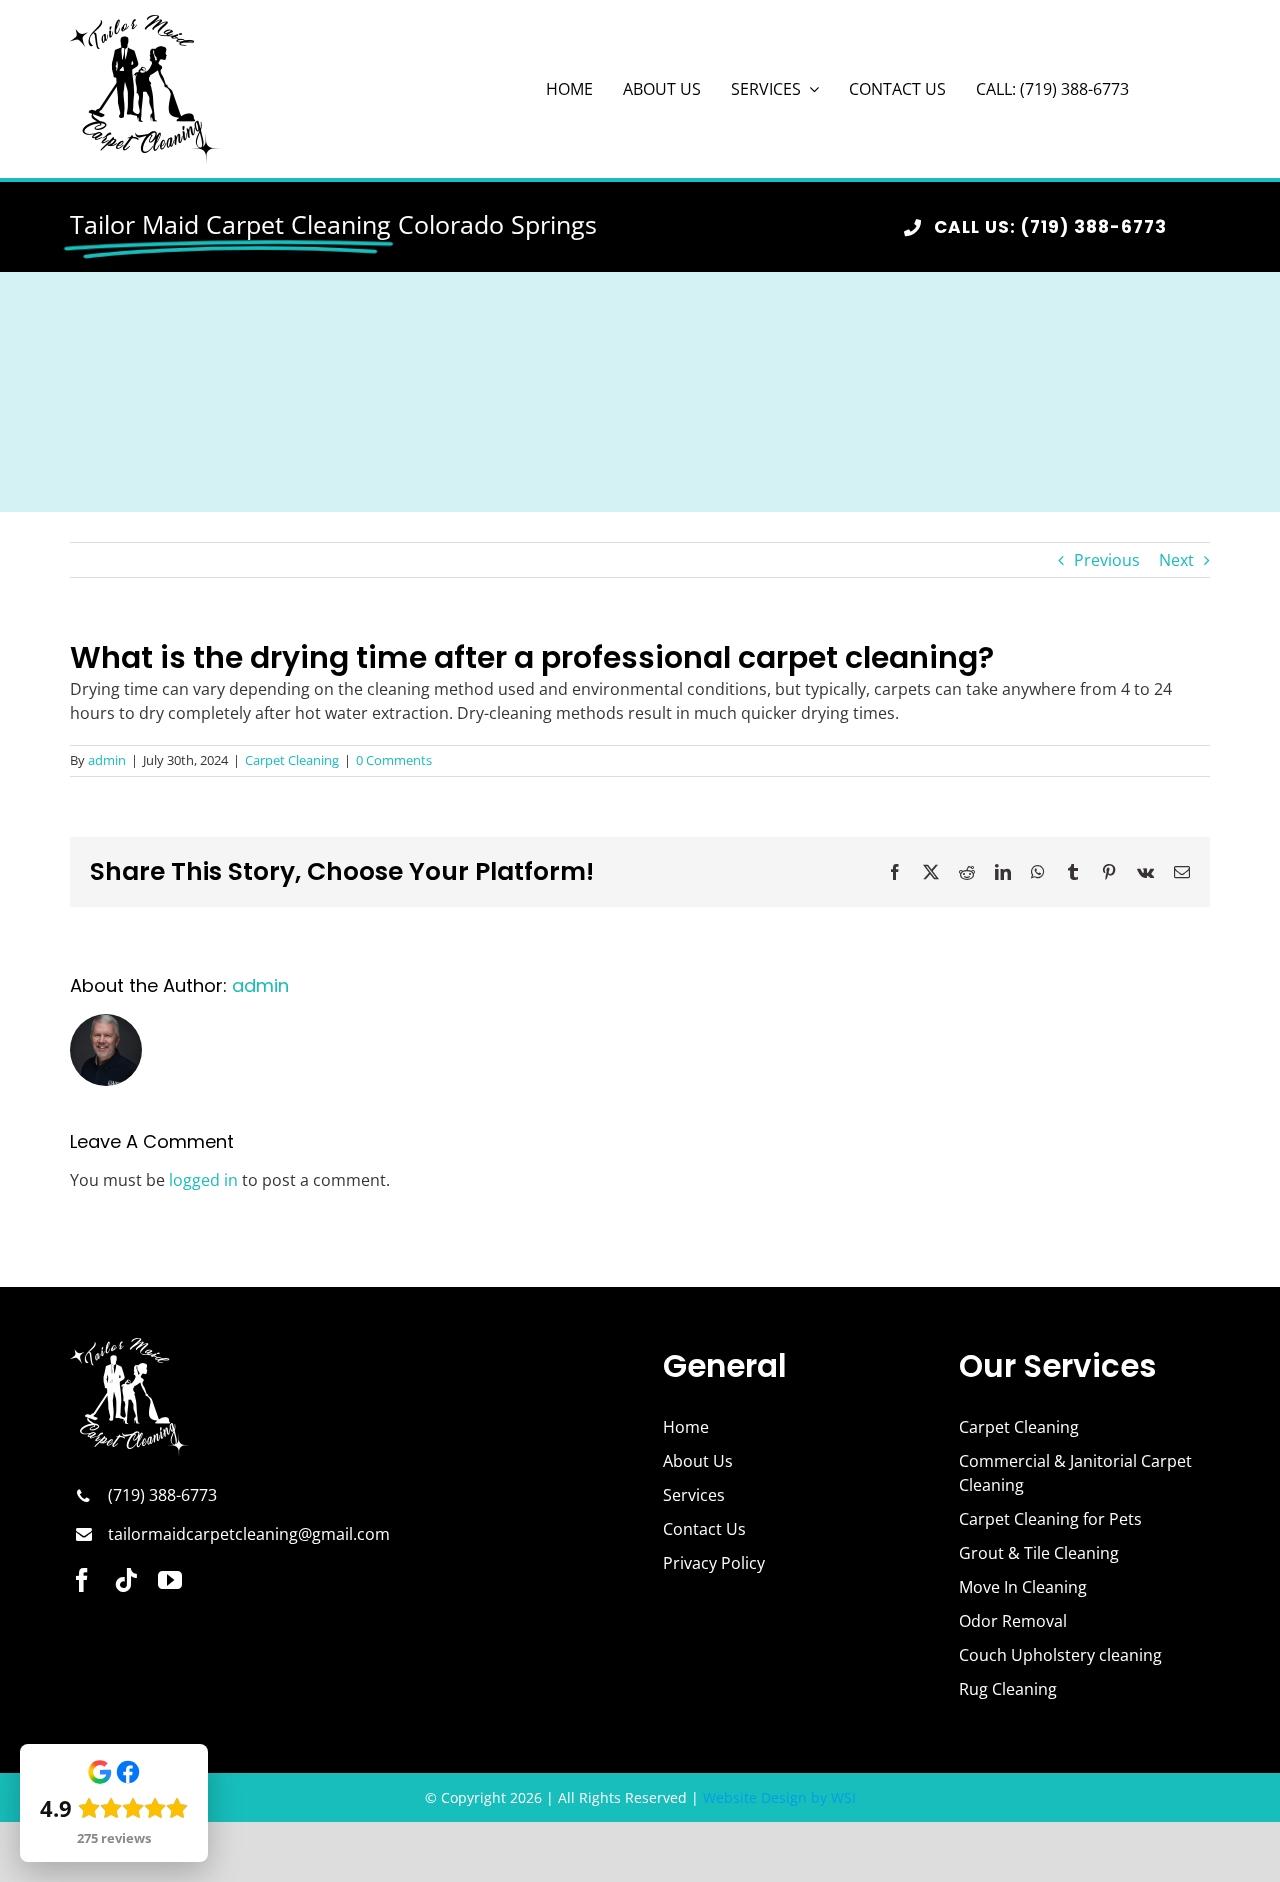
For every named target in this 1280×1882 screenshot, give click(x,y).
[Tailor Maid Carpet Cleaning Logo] (145, 23)
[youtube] (170, 1580)
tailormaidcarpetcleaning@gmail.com (249, 1534)
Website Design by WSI (779, 1797)
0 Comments (394, 760)
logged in (203, 1180)
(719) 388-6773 (162, 1495)
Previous (1107, 560)
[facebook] (82, 1580)
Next (1176, 560)
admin (107, 760)
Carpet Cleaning (292, 760)
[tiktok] (126, 1580)
